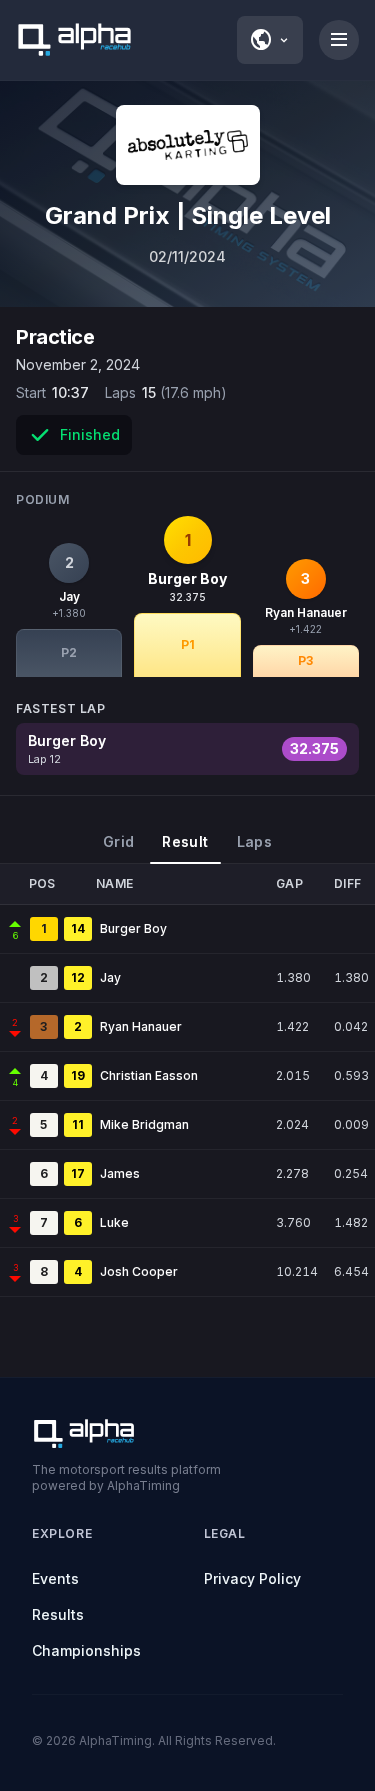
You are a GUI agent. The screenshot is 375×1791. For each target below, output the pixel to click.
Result (185, 841)
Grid (118, 841)
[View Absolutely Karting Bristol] (188, 145)
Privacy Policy (252, 1578)
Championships (86, 1650)
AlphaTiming (115, 1740)
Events (55, 1578)
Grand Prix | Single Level (188, 215)
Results (58, 1614)
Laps (254, 841)
